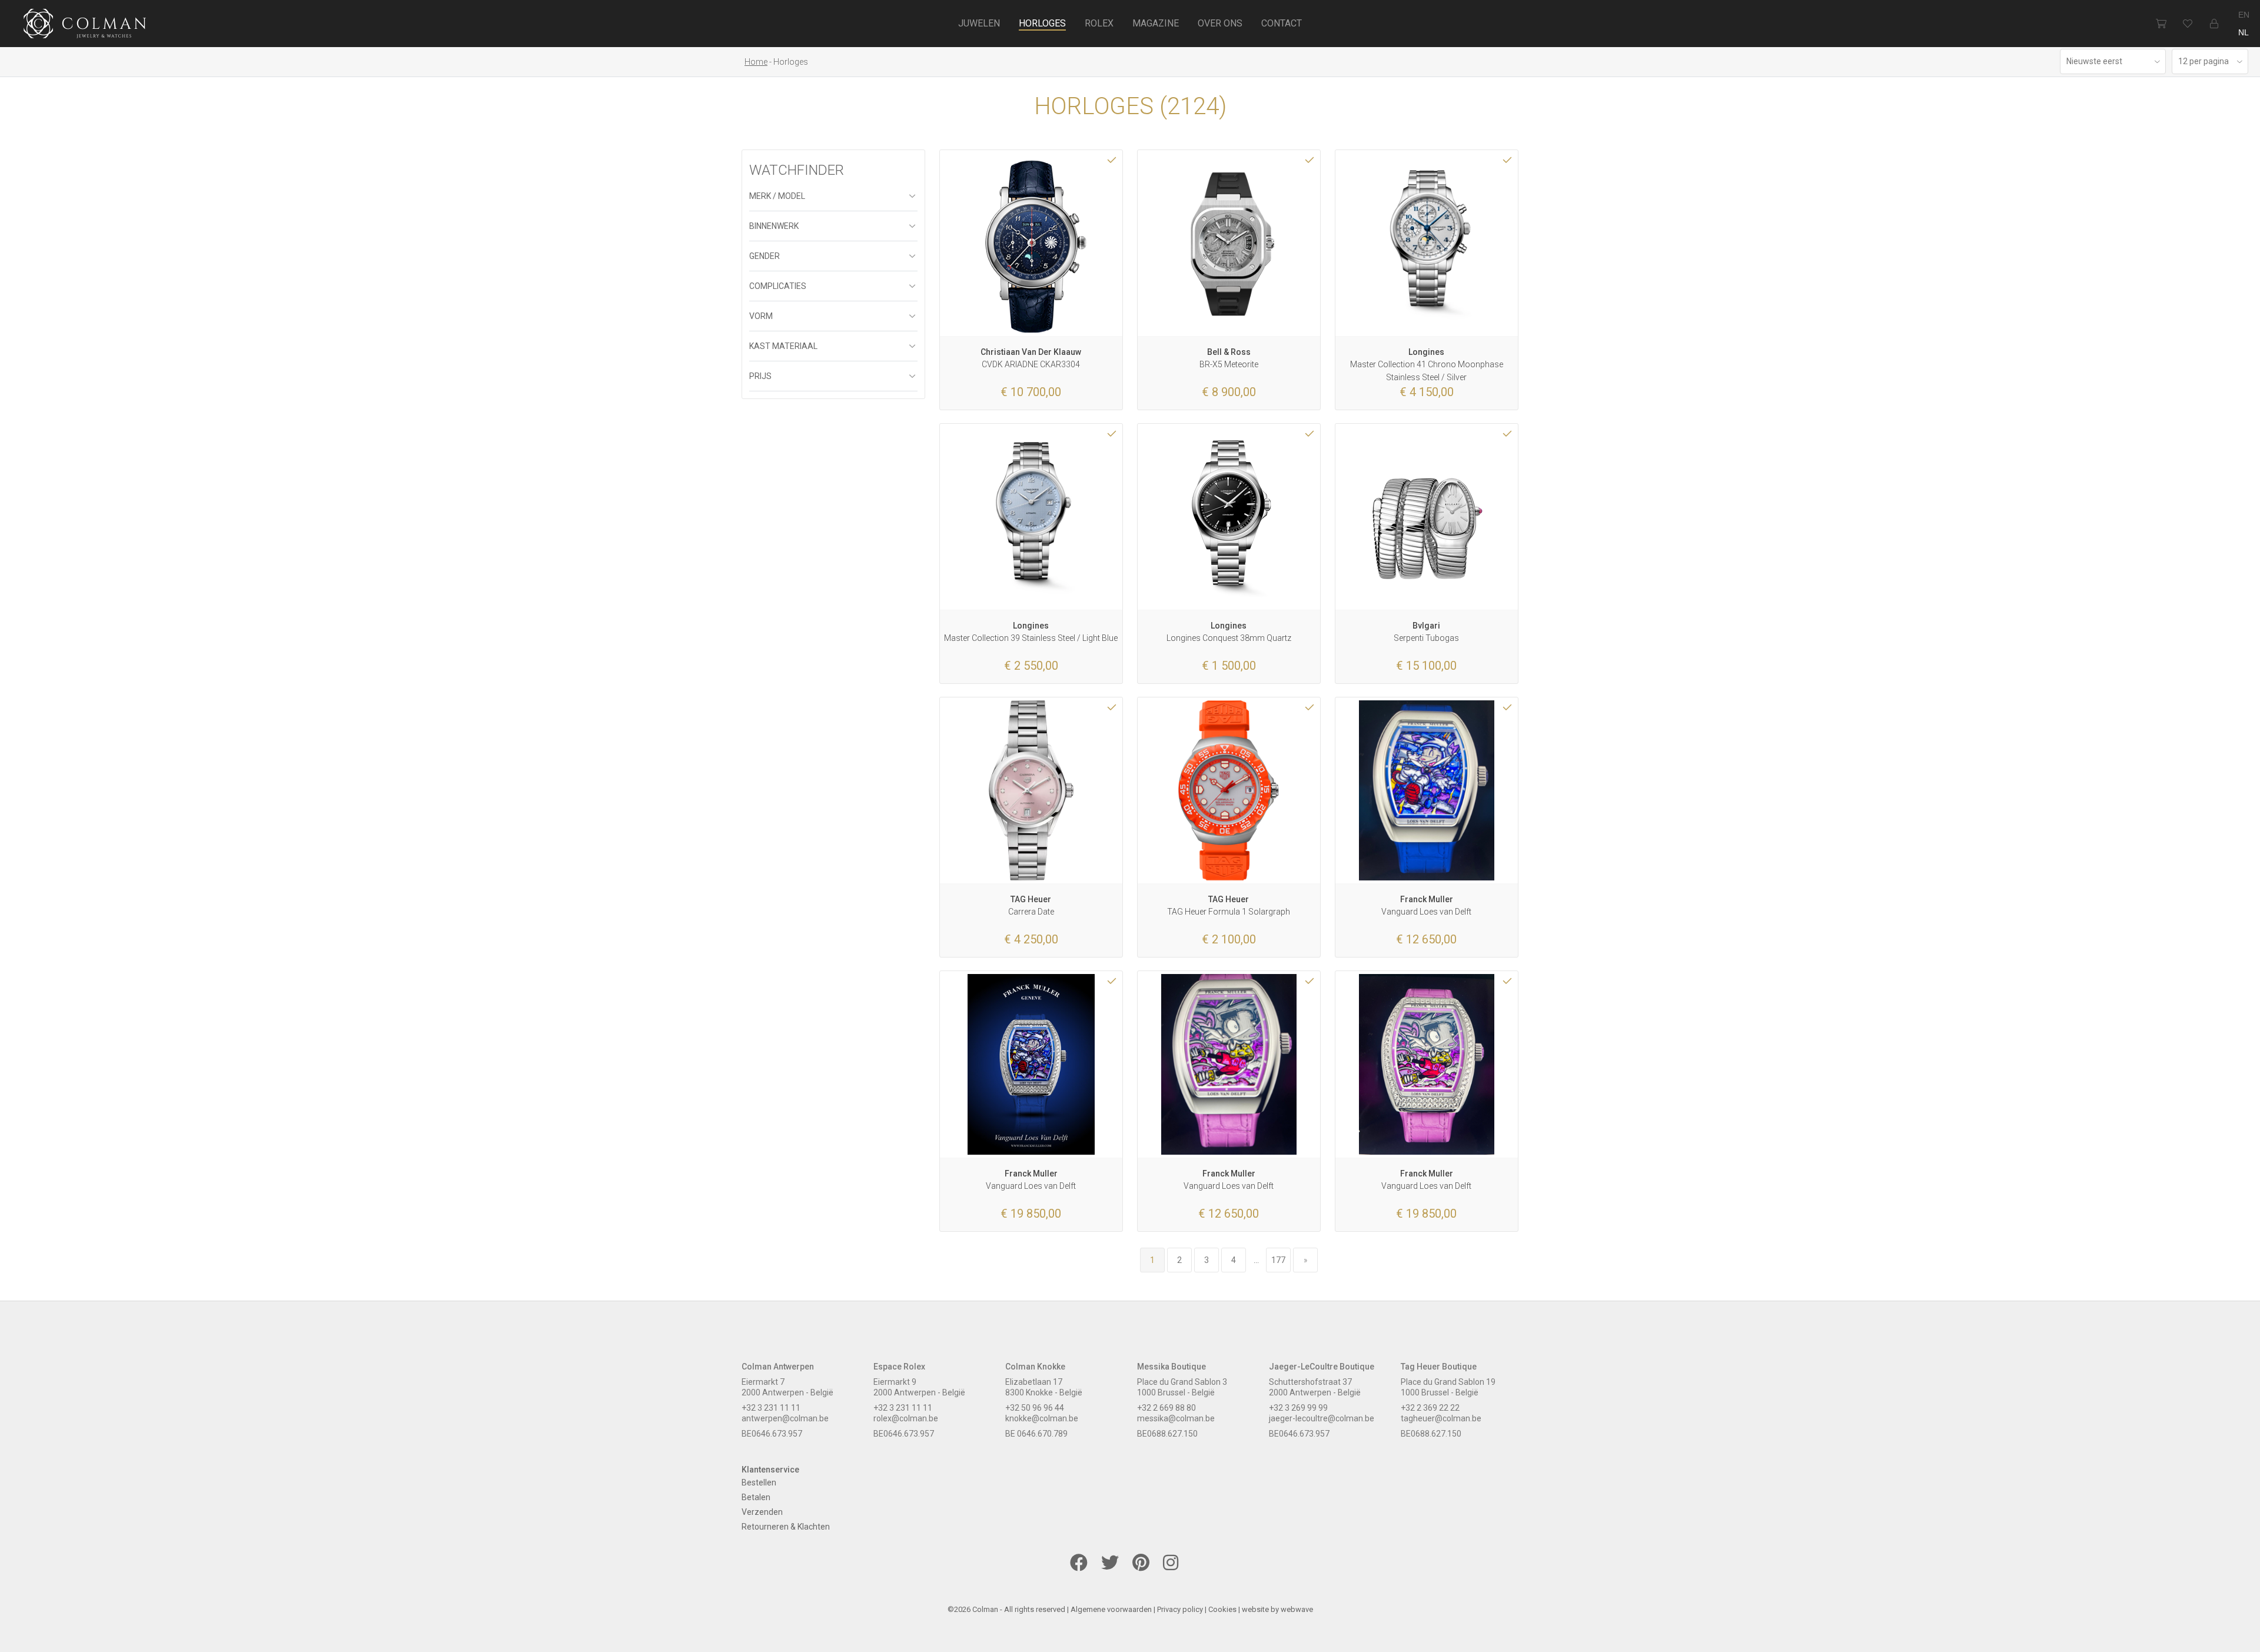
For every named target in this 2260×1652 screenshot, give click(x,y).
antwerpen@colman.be (785, 1418)
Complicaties (778, 286)
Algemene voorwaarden (1111, 1609)
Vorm (761, 316)
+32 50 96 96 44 (1035, 1408)
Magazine (1156, 23)
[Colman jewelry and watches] (85, 25)
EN (2244, 15)
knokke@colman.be (1042, 1418)
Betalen (756, 1497)
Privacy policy (1180, 1609)
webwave (1297, 1609)
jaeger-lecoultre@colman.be (1322, 1418)
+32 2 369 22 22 (1430, 1408)
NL (2244, 32)
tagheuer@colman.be (1441, 1418)
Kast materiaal (783, 346)
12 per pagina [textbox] (2203, 61)
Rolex (1099, 23)
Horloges (1042, 23)
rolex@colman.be (906, 1418)
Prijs (760, 376)
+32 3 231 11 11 (771, 1408)
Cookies (1222, 1609)
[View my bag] (2161, 24)
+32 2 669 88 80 (1166, 1408)
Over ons (1220, 23)
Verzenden (762, 1512)
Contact (1282, 23)
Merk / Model (777, 196)
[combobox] (2113, 62)
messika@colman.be (1176, 1418)
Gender (765, 256)
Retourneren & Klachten (786, 1527)
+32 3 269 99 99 (1298, 1408)
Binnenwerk (774, 226)
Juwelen (979, 23)
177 (1278, 1260)
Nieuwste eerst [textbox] (2094, 61)
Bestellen (759, 1483)
